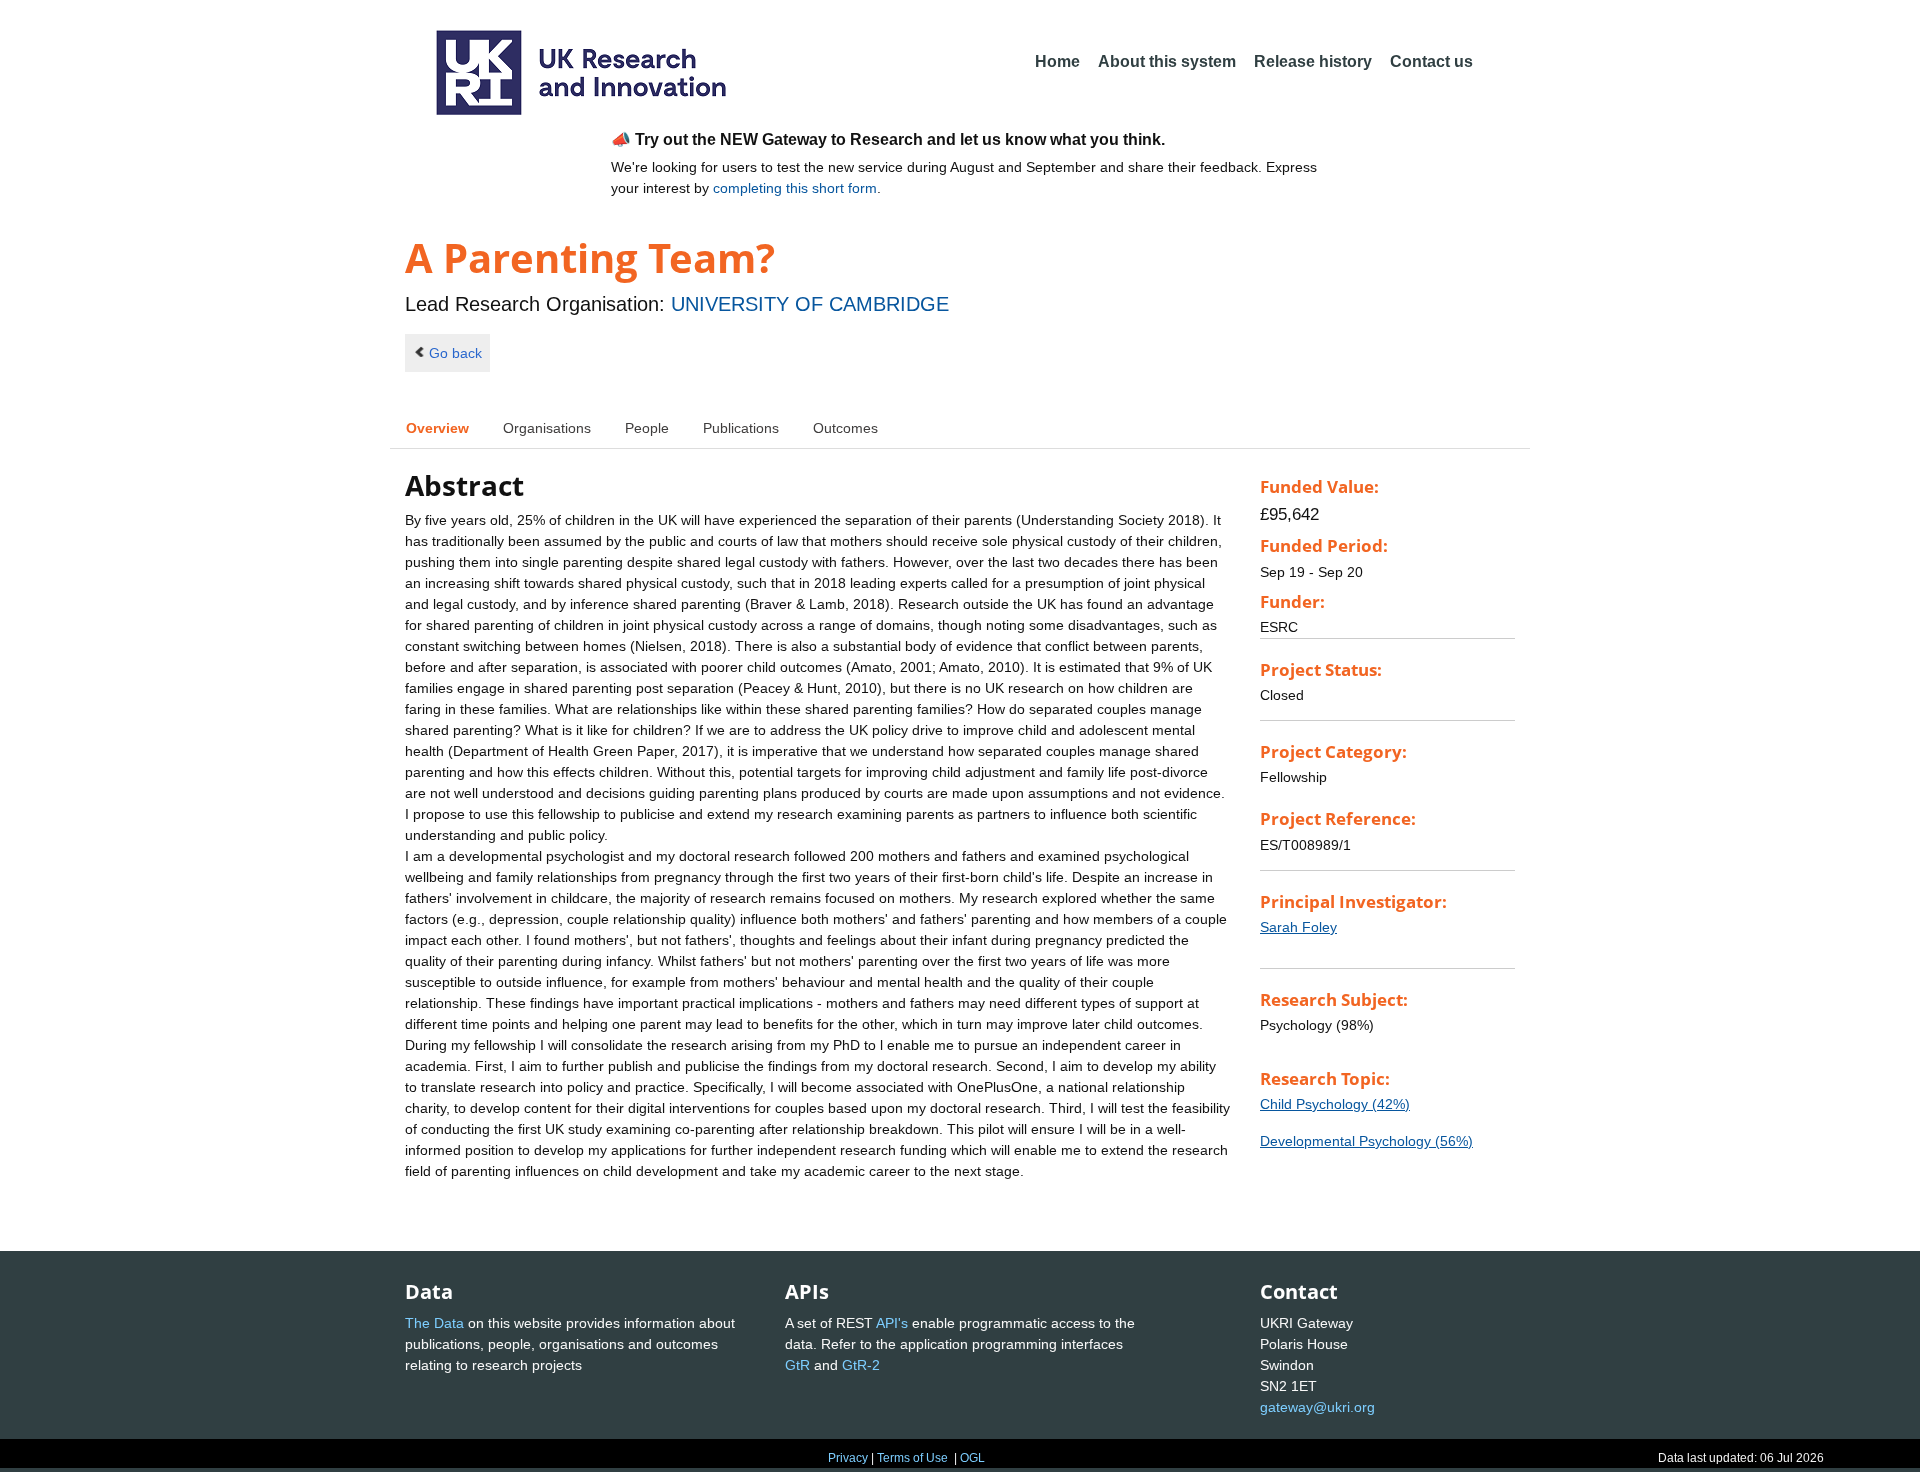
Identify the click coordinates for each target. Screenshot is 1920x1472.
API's (892, 1323)
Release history (1313, 61)
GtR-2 (861, 1365)
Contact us (1431, 61)
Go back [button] (455, 353)
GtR (797, 1365)
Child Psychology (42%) (1335, 1104)
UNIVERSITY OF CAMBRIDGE (810, 304)
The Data (434, 1323)
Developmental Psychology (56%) (1366, 1141)
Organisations (547, 428)
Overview (437, 428)
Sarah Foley (1298, 927)
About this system (1167, 61)
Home (1057, 61)
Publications (741, 428)
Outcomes (845, 428)
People (647, 428)
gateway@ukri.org (1317, 1407)
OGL (972, 1458)
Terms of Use (912, 1458)
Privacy (848, 1458)
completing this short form (795, 188)
